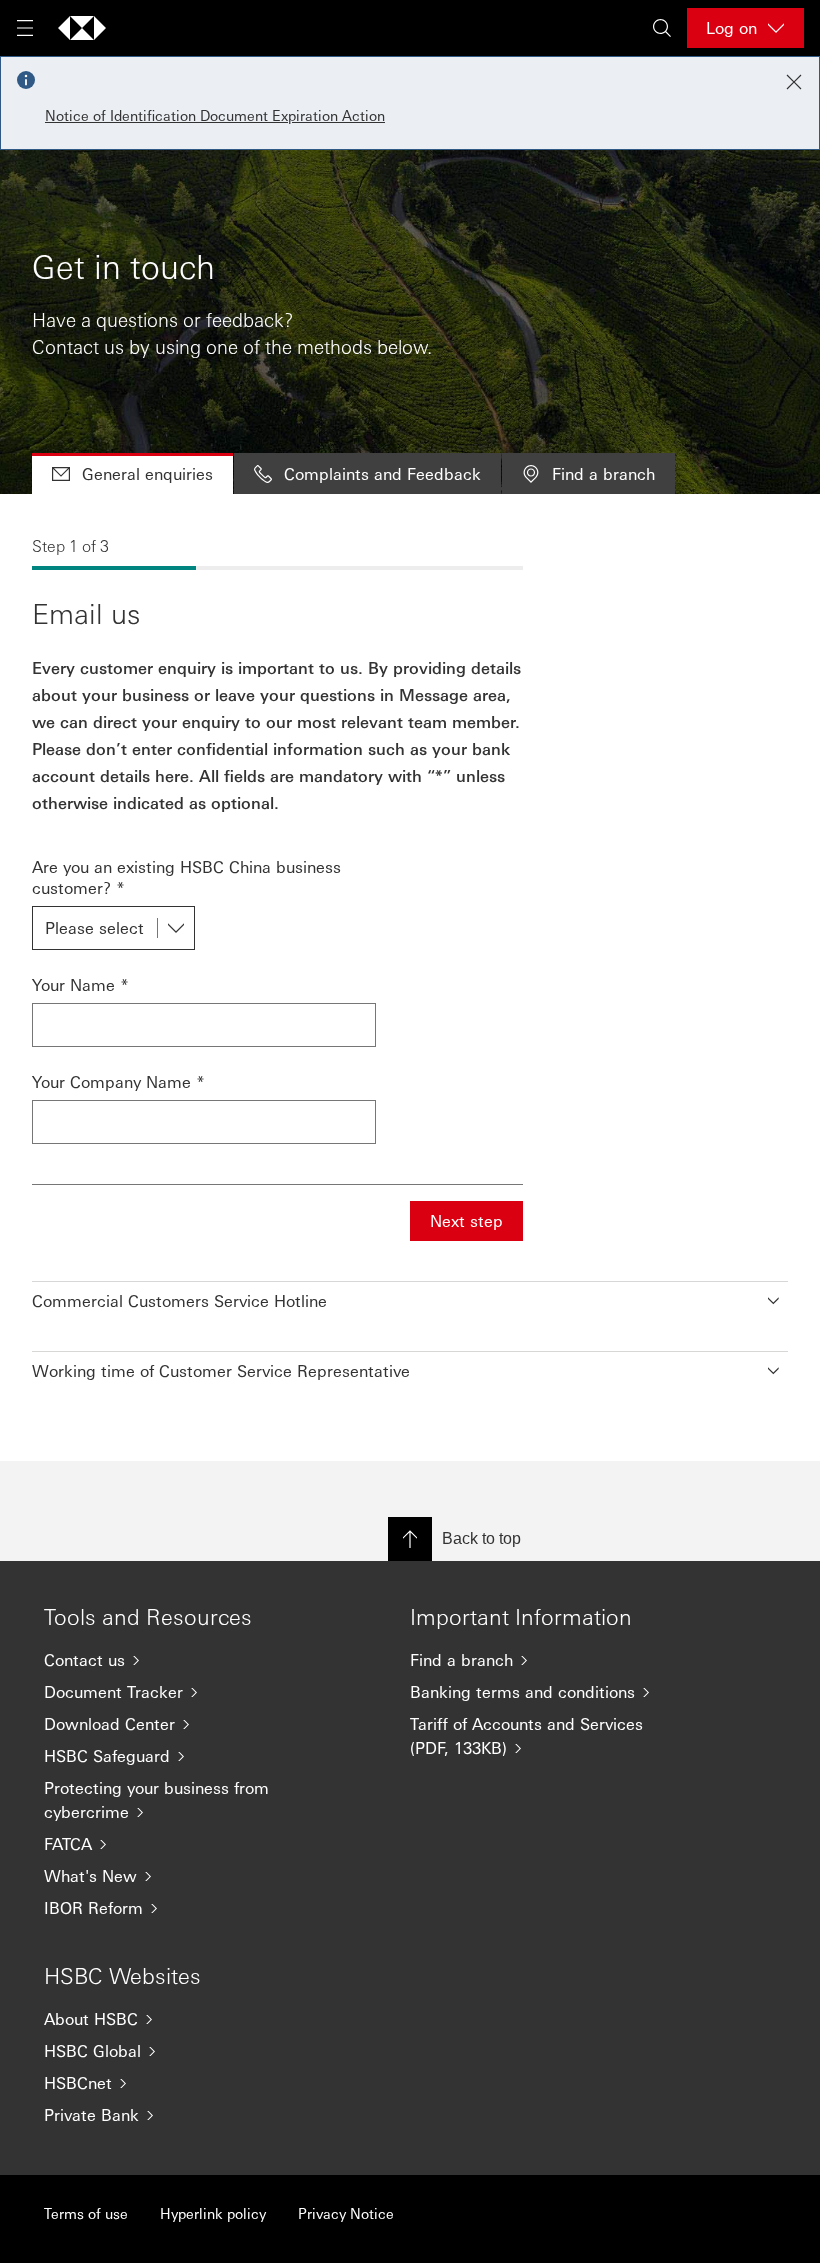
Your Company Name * (118, 1081)
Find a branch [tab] (603, 473)
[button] (410, 1296)
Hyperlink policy (213, 2213)
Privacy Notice (346, 2213)
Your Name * (80, 984)
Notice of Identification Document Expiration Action (215, 115)
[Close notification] (794, 82)
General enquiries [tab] (147, 473)
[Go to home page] (82, 28)
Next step (466, 1220)
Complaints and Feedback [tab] (382, 473)
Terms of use (86, 2213)
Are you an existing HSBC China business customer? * (186, 877)
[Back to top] (410, 1539)
